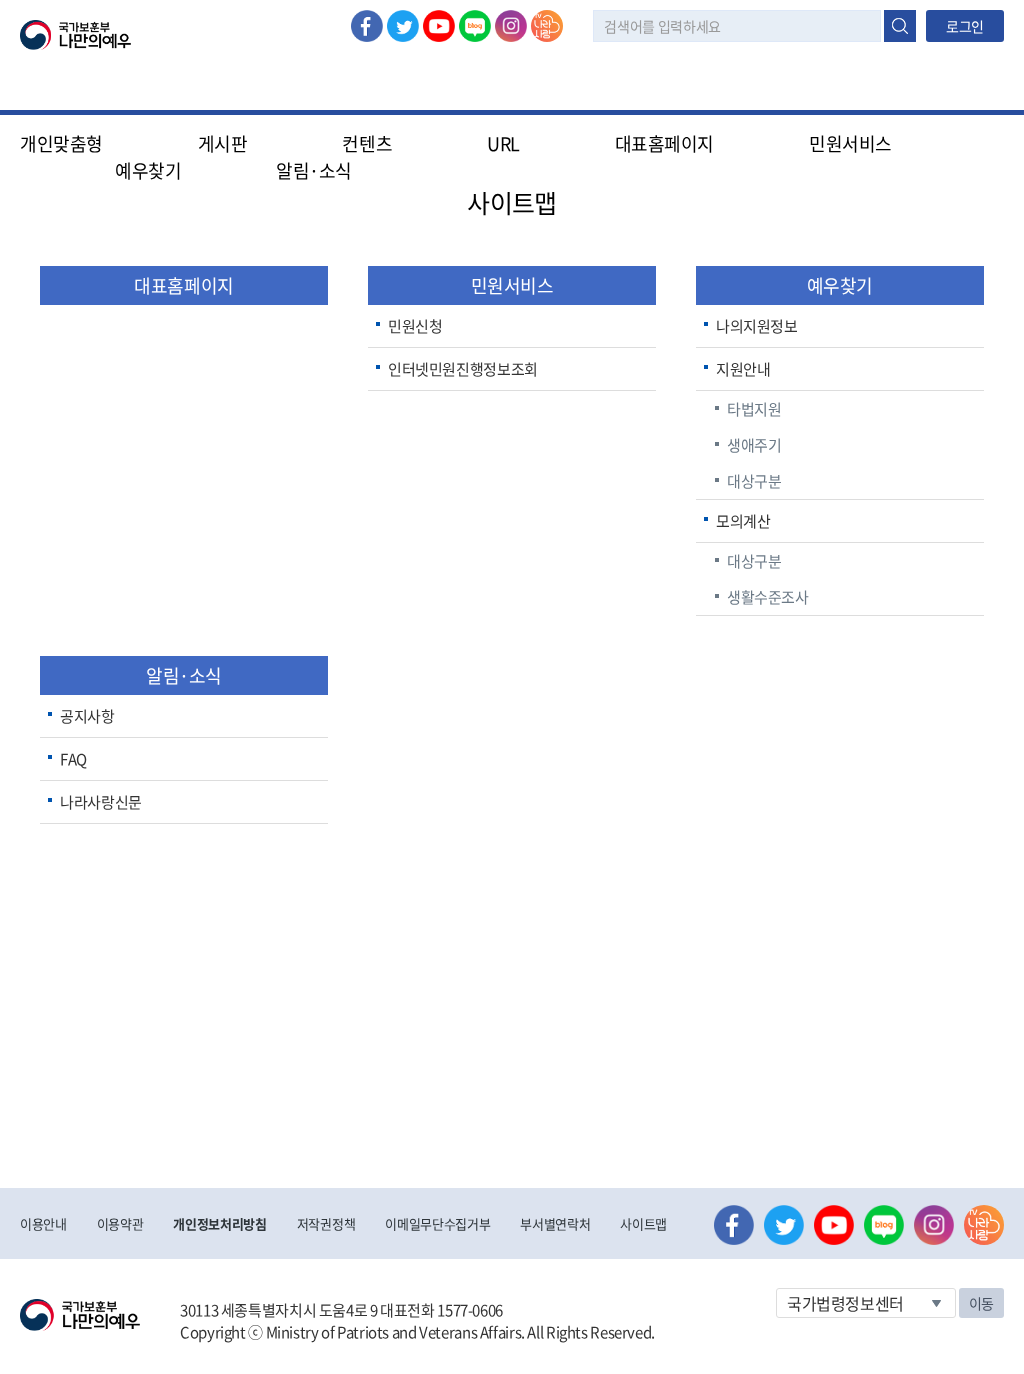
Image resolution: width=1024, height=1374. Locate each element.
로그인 (965, 26)
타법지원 (754, 409)
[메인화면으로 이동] (75, 33)
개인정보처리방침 (219, 1223)
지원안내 (743, 369)
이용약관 (120, 1223)
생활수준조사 (768, 597)
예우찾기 (840, 285)
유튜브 (439, 26)
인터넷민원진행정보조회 (463, 369)
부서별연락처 (555, 1223)
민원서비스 (512, 285)
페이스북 (367, 26)
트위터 (403, 26)
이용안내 (43, 1223)
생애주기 (754, 445)
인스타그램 (511, 26)
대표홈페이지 (664, 143)
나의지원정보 (757, 326)
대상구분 (754, 481)
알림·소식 (184, 675)
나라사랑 (547, 26)
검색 (900, 26)
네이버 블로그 (475, 26)
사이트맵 (643, 1223)
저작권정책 (326, 1223)
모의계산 (743, 521)
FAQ (73, 759)
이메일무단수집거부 (437, 1223)
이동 (981, 1303)
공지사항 (87, 716)
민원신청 (415, 326)
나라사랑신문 (101, 802)
